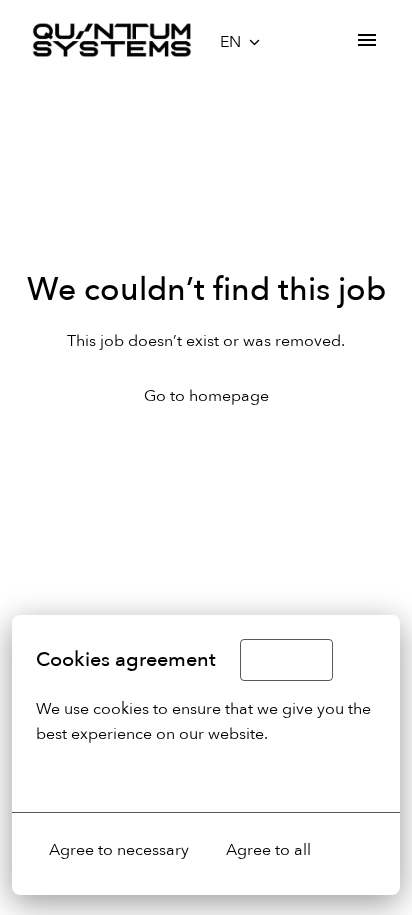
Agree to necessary (119, 850)
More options (85, 776)
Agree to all (268, 850)
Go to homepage (206, 396)
